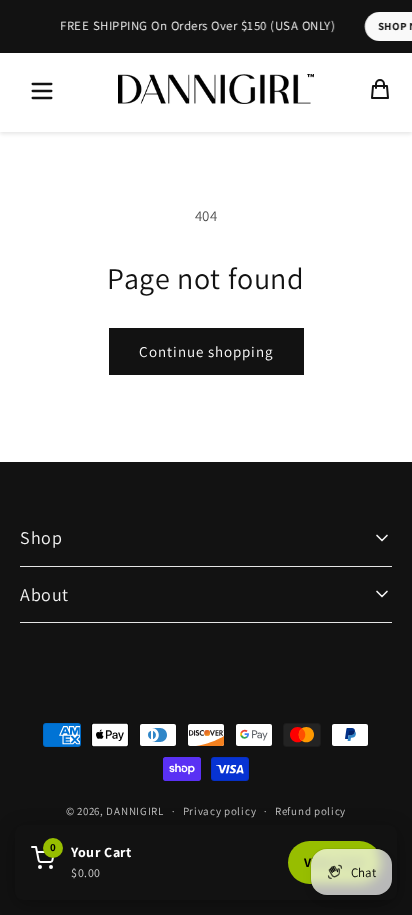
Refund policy (310, 811)
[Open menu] (42, 92)
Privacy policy (220, 811)
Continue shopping (206, 351)
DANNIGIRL (134, 811)
